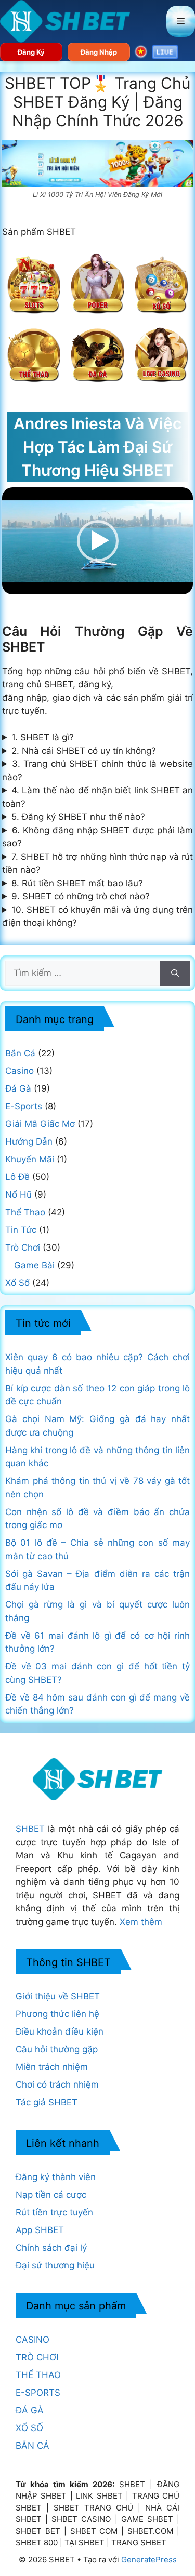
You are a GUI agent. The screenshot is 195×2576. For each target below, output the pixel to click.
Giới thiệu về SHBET (58, 1996)
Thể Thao (25, 1212)
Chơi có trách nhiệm (57, 2084)
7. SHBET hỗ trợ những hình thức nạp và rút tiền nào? (98, 864)
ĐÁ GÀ (30, 2410)
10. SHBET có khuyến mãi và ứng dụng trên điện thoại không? (98, 917)
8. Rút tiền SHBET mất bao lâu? (77, 883)
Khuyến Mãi (30, 1159)
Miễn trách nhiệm (52, 2067)
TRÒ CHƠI (37, 2357)
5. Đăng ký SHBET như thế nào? (78, 817)
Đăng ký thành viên (56, 2177)
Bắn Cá (20, 1053)
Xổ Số (17, 1283)
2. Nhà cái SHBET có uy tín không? (84, 751)
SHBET (30, 1829)
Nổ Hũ (18, 1194)
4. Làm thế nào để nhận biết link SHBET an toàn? (98, 797)
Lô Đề (17, 1177)
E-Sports (24, 1106)
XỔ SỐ (29, 2428)
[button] (98, 541)
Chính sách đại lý (51, 2248)
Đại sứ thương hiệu (55, 2265)
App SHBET (40, 2230)
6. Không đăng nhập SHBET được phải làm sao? (98, 837)
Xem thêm (141, 1922)
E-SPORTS (38, 2393)
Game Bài (34, 1265)
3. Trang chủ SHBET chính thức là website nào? (98, 771)
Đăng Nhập (99, 52)
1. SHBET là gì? (43, 737)
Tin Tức (21, 1230)
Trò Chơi (23, 1247)
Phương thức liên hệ (57, 2014)
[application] (98, 541)
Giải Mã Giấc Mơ (40, 1124)
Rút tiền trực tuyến (54, 2212)
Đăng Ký (31, 52)
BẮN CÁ (32, 2446)
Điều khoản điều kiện (60, 2031)
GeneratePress (149, 2560)
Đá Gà (18, 1088)
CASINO (32, 2340)
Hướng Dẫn (29, 1141)
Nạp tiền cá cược (51, 2195)
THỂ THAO (38, 2375)
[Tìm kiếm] (175, 973)
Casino (19, 1071)
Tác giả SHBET (47, 2102)
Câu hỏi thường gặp (57, 2049)
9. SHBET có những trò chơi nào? (81, 896)
